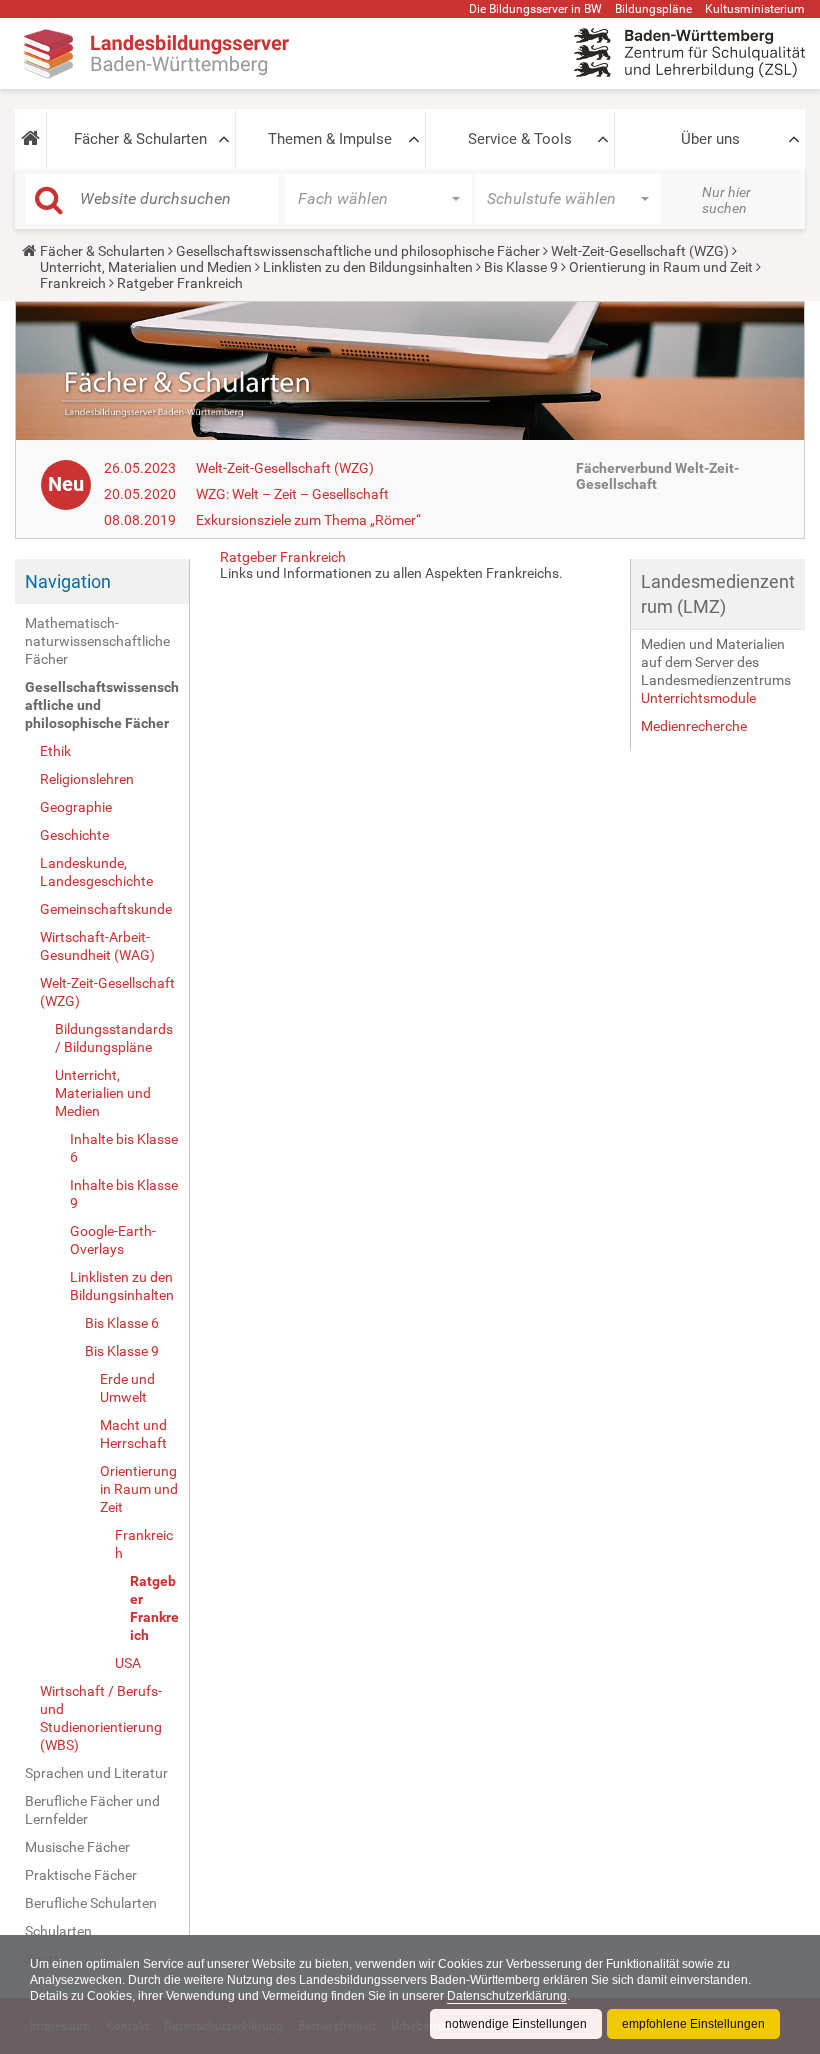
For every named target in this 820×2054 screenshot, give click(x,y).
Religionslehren (87, 779)
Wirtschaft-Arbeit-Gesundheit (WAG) (97, 946)
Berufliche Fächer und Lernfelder (92, 1810)
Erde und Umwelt (127, 1388)
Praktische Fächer (81, 1875)
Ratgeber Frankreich (154, 1608)
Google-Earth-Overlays (113, 1240)
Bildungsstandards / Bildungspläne (114, 1038)
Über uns (710, 139)
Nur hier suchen (726, 200)
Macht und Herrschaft (133, 1434)
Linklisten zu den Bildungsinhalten (368, 267)
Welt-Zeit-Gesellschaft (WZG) (640, 251)
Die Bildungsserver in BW (535, 9)
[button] (30, 139)
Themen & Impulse (330, 139)
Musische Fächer (77, 1847)
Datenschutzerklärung (507, 1996)
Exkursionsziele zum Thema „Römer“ (308, 520)
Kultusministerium (755, 9)
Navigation (68, 581)
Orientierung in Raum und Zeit (661, 267)
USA (128, 1663)
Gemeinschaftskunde (106, 909)
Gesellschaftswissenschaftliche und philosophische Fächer (358, 251)
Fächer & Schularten (140, 139)
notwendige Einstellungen (516, 2024)
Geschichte (74, 835)
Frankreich (73, 283)
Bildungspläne (653, 9)
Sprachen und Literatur (96, 1773)
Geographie (76, 807)
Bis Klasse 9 (521, 267)
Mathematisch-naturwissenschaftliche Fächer (97, 641)
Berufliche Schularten (91, 1903)
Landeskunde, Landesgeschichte (96, 872)
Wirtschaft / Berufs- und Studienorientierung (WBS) (101, 1718)
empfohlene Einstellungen (693, 2024)
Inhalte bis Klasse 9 (124, 1194)
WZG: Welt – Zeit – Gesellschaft (292, 494)
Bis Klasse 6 (122, 1323)
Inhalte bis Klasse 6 (124, 1148)
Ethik (55, 751)
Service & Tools (520, 139)
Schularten (58, 1931)
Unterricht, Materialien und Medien (146, 267)
